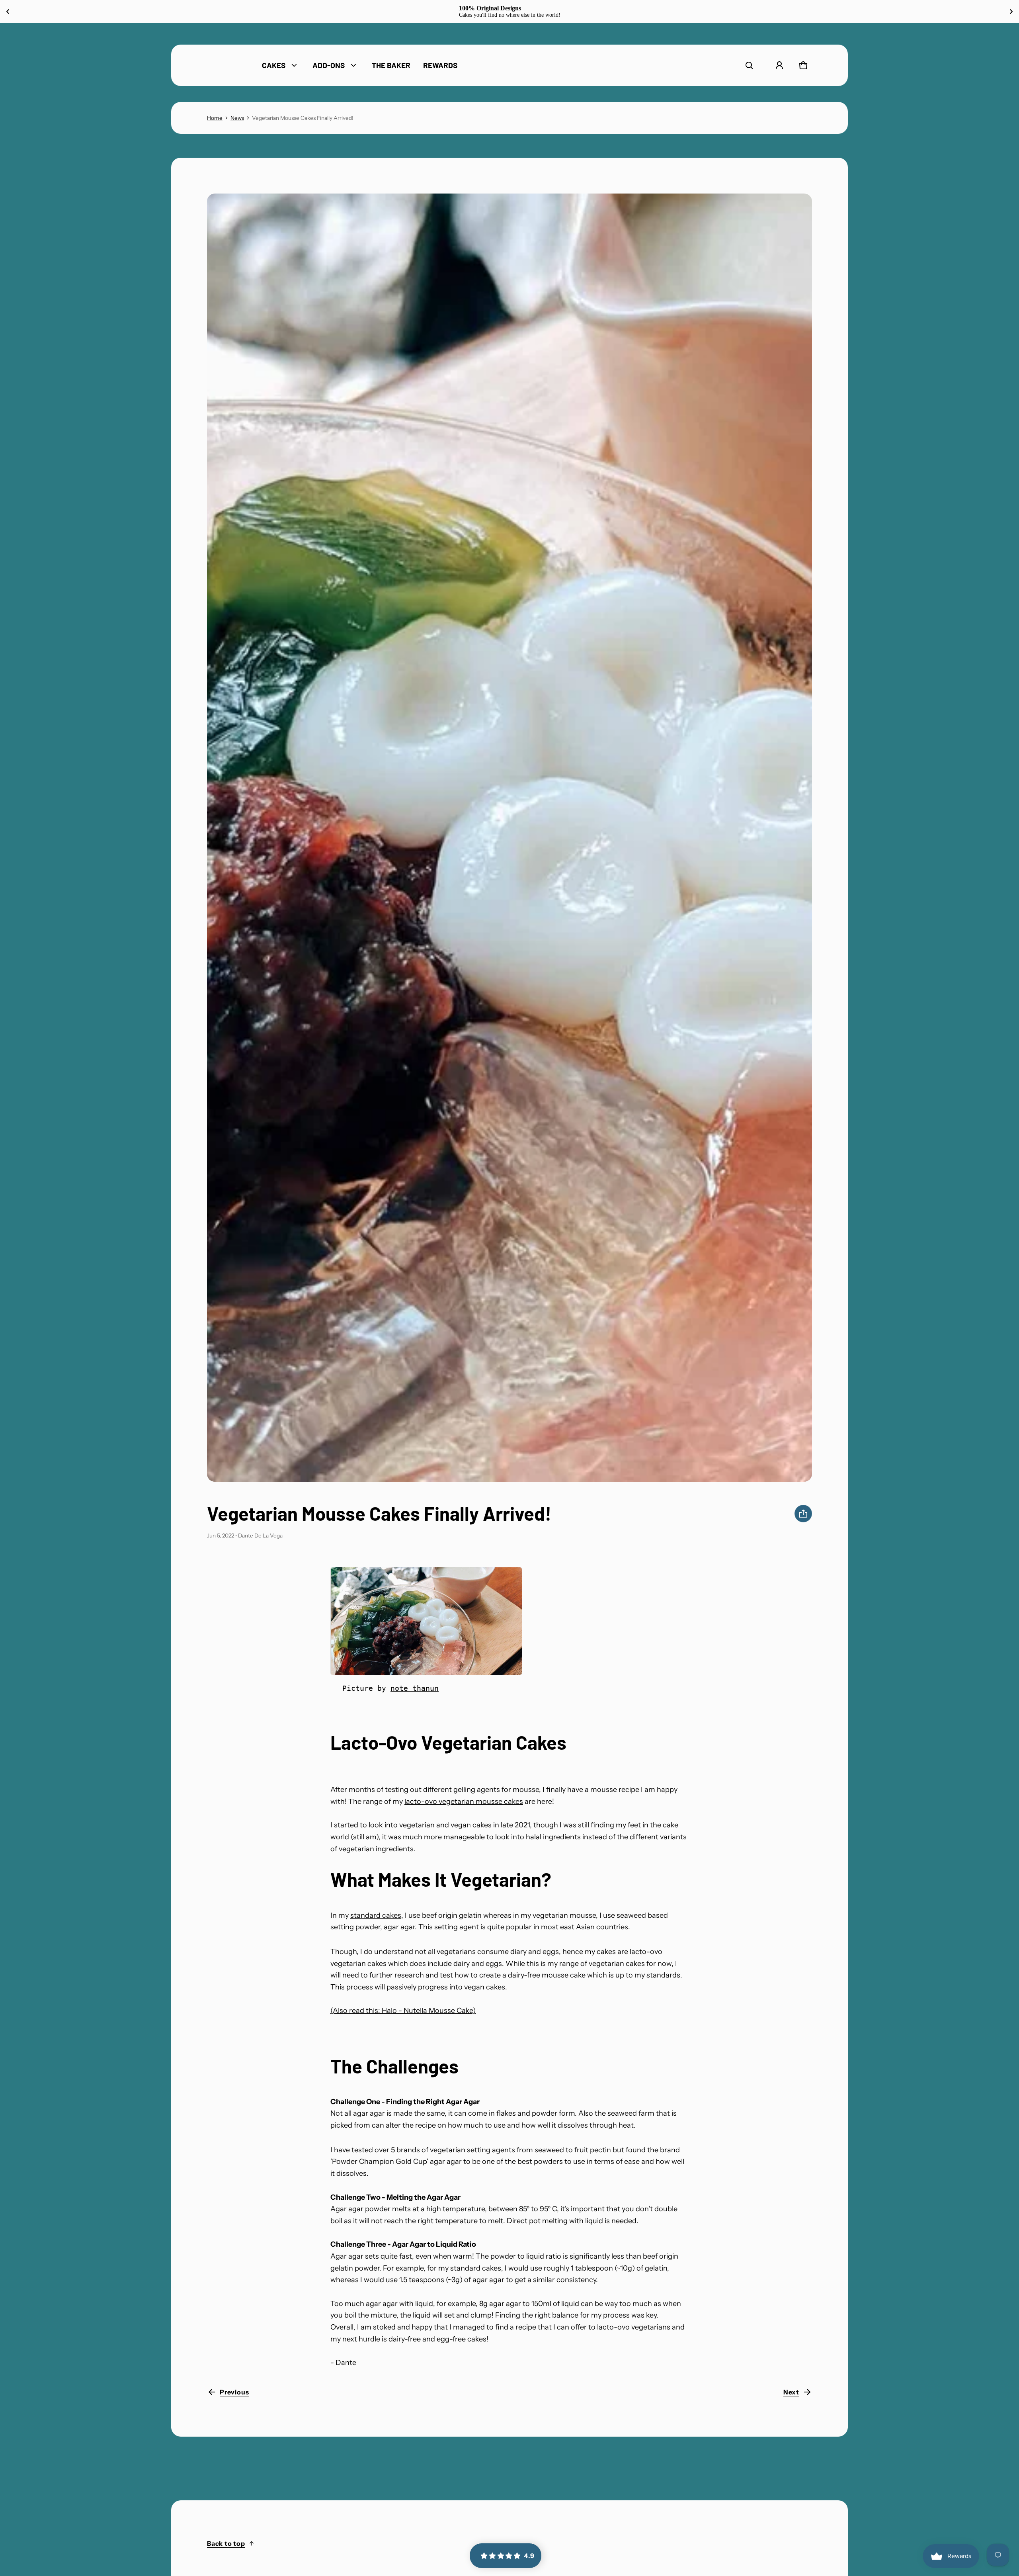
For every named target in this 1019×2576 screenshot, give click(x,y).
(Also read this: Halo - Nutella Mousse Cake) (403, 2011)
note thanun (415, 1688)
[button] (749, 65)
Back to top (226, 2543)
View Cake (551, 11)
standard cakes (376, 1915)
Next (791, 2392)
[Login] (779, 65)
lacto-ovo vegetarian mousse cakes (464, 1801)
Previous (234, 2392)
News (237, 118)
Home (215, 118)
